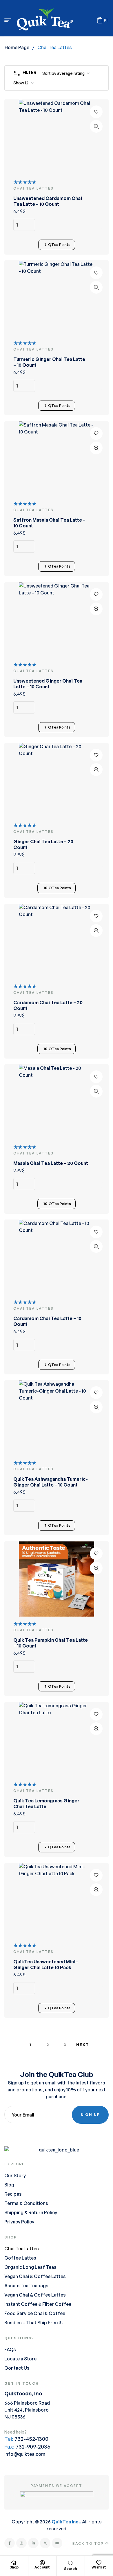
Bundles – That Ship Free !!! (34, 2323)
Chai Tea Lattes (22, 2249)
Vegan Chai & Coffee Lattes (35, 2276)
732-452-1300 (31, 2439)
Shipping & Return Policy (31, 2212)
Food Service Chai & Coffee (35, 2313)
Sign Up (90, 2115)
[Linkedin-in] (33, 2543)
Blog (9, 2185)
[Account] (42, 2563)
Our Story (15, 2175)
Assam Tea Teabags (26, 2286)
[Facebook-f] (10, 2543)
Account (42, 2567)
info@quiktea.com (25, 2454)
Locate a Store (20, 2359)
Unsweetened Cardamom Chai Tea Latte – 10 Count (48, 201)
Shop (14, 2567)
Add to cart (96, 225)
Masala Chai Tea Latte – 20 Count (51, 1163)
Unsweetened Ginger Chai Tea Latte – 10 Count (48, 684)
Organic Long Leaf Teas (30, 2267)
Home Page (17, 47)
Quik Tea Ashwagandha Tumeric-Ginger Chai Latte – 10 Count (51, 1482)
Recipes (13, 2194)
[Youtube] (57, 2543)
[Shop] (14, 2563)
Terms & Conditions (26, 2203)
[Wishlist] (99, 2563)
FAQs (10, 2349)
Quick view (96, 126)
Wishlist (99, 2567)
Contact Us (17, 2368)
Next (83, 2045)
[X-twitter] (45, 2543)
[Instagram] (21, 2543)
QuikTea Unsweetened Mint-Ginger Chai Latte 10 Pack (46, 1965)
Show (19, 83)
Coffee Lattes (20, 2258)
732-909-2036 (33, 2447)
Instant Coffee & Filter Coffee (38, 2304)
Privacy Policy (19, 2222)
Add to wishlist (96, 112)
